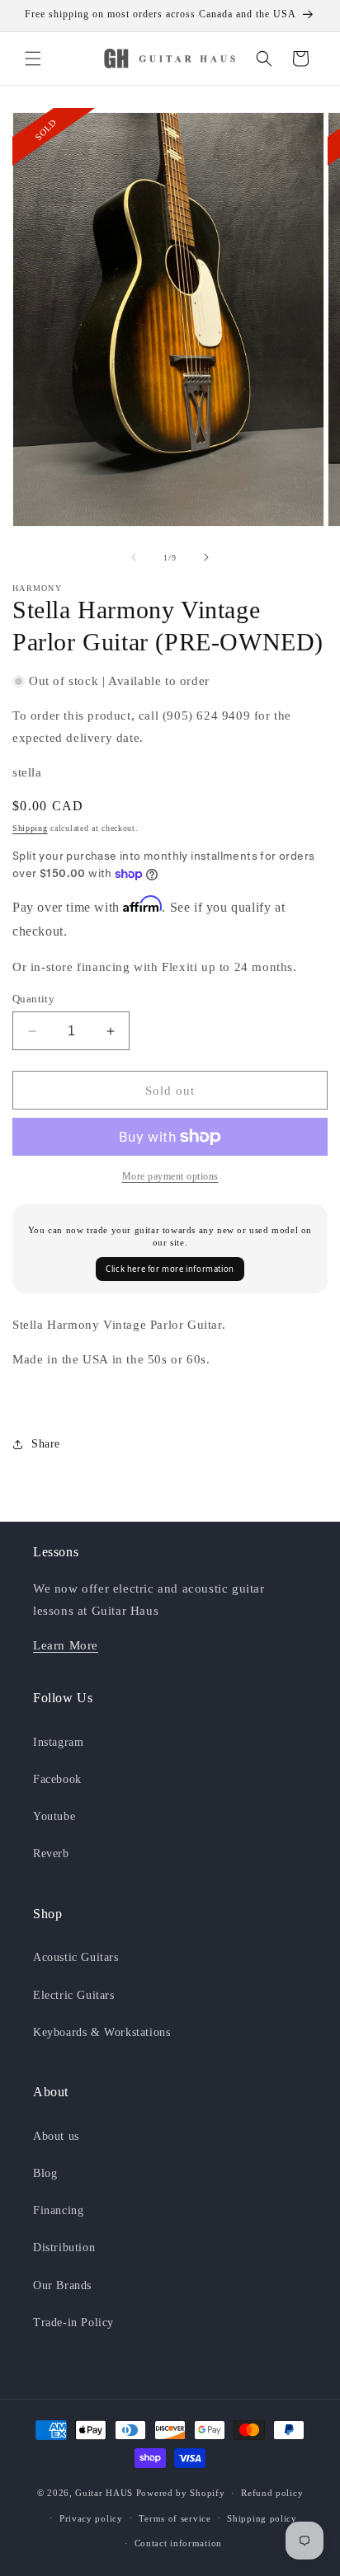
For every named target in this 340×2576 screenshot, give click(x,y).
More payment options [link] (170, 1176)
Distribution (64, 2248)
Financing (58, 2210)
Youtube (54, 1816)
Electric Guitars (74, 1995)
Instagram (58, 1742)
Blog (45, 2173)
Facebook (57, 1779)
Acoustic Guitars (76, 1957)
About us (56, 2136)
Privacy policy (91, 2518)
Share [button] (46, 1444)
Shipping (30, 828)
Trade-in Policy (73, 2323)
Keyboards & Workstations (102, 2032)
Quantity (33, 999)
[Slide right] (206, 557)
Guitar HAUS (104, 2493)
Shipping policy (262, 2518)
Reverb (51, 1853)
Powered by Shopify (181, 2493)
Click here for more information (170, 1269)
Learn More (66, 1645)
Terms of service (175, 2518)
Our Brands (62, 2285)
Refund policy (272, 2493)
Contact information (178, 2543)
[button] (33, 59)
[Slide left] (134, 557)
